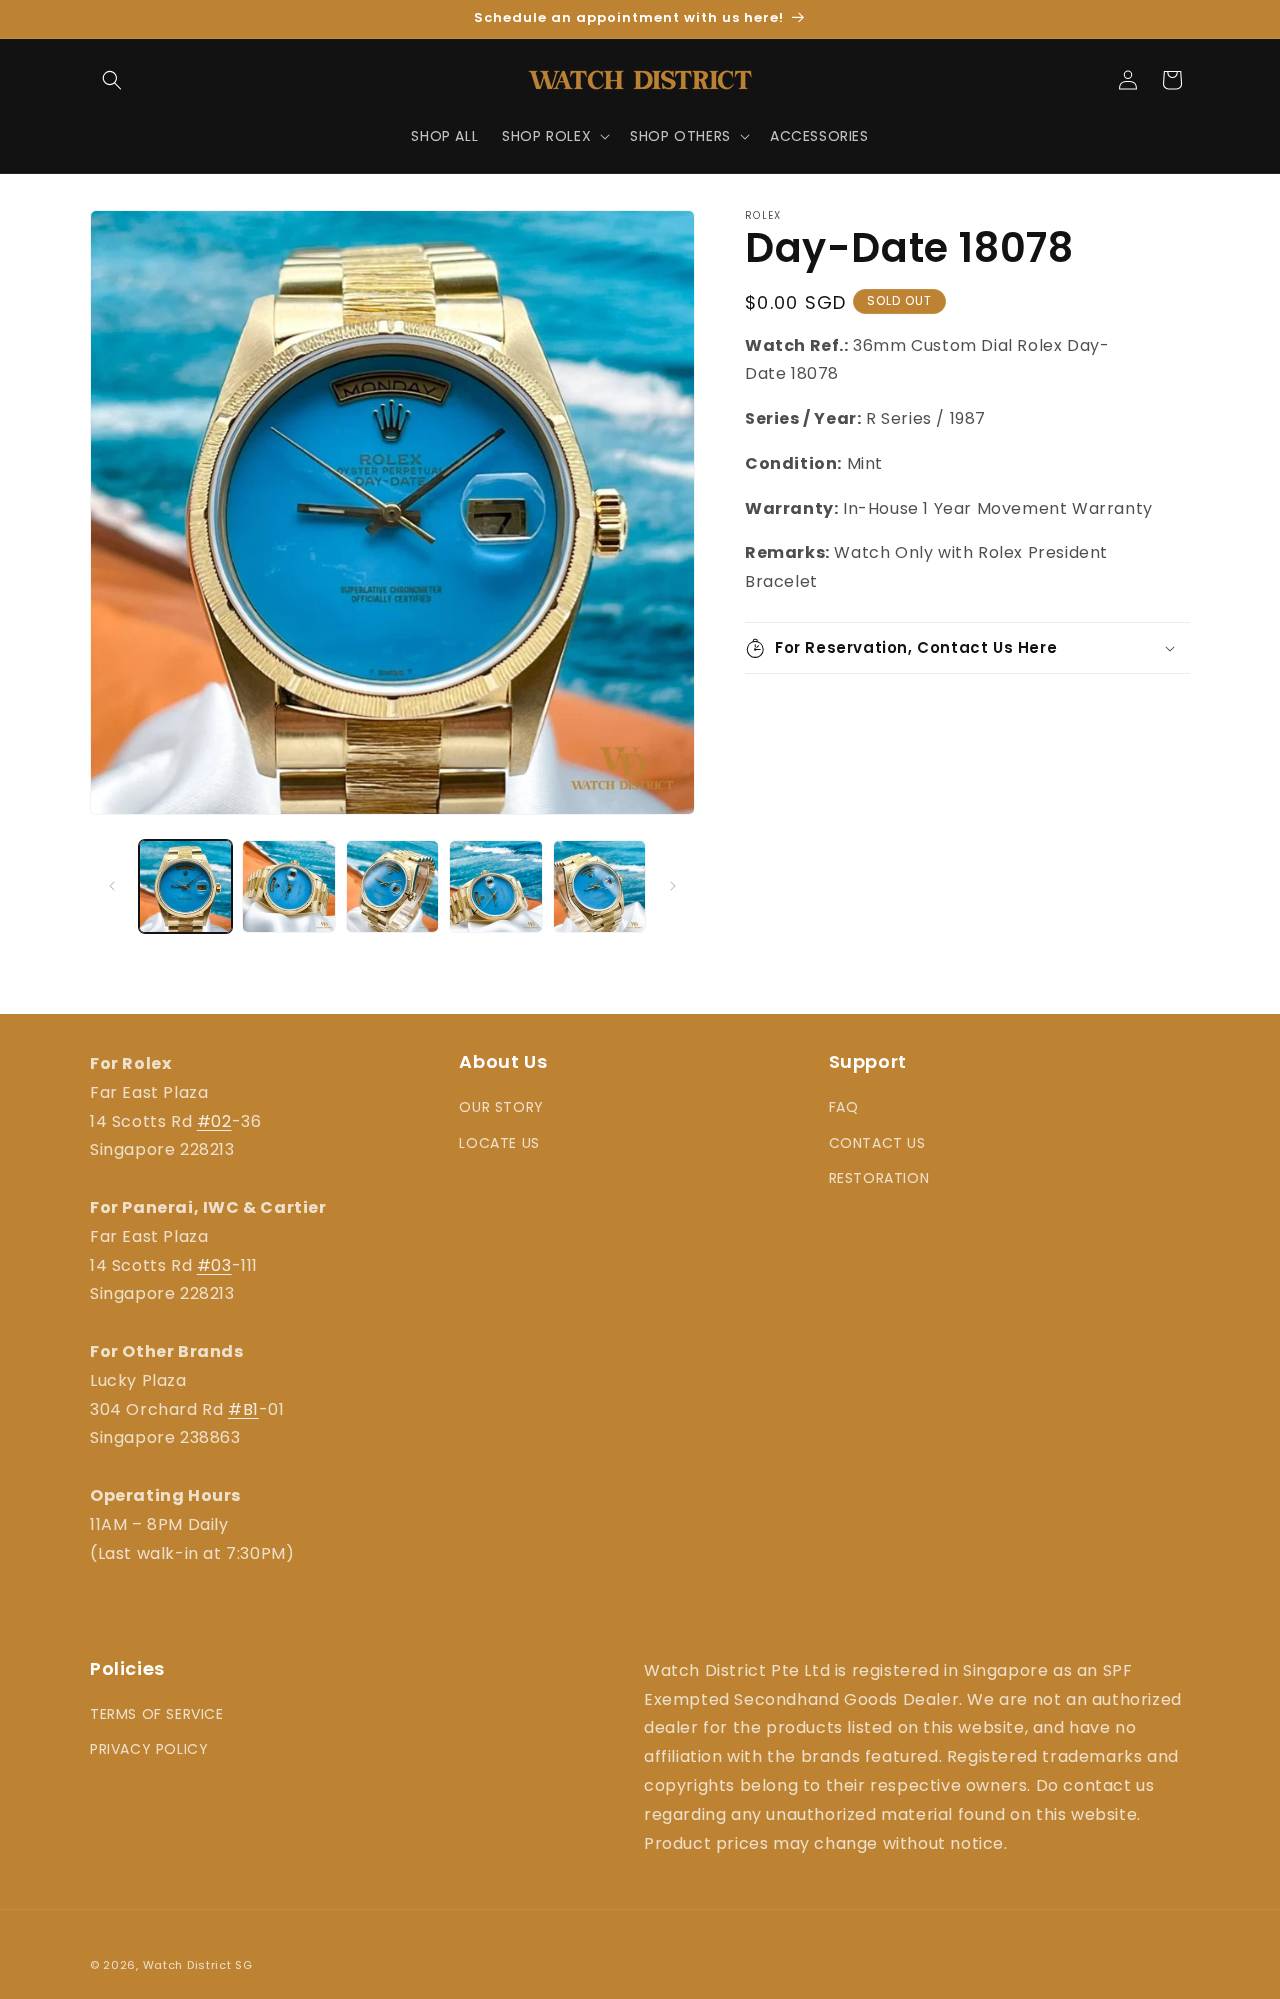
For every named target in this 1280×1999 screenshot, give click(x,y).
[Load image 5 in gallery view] (599, 886)
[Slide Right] (673, 886)
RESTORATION (879, 1178)
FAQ (844, 1107)
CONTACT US (877, 1143)
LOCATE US (499, 1143)
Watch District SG (198, 1965)
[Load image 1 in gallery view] (185, 886)
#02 (214, 1121)
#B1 (243, 1409)
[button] (112, 80)
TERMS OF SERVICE (157, 1715)
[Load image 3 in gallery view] (392, 886)
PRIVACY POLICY (149, 1750)
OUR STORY (501, 1107)
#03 (214, 1265)
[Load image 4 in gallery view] (495, 886)
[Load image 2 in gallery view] (288, 886)
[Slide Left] (112, 886)
